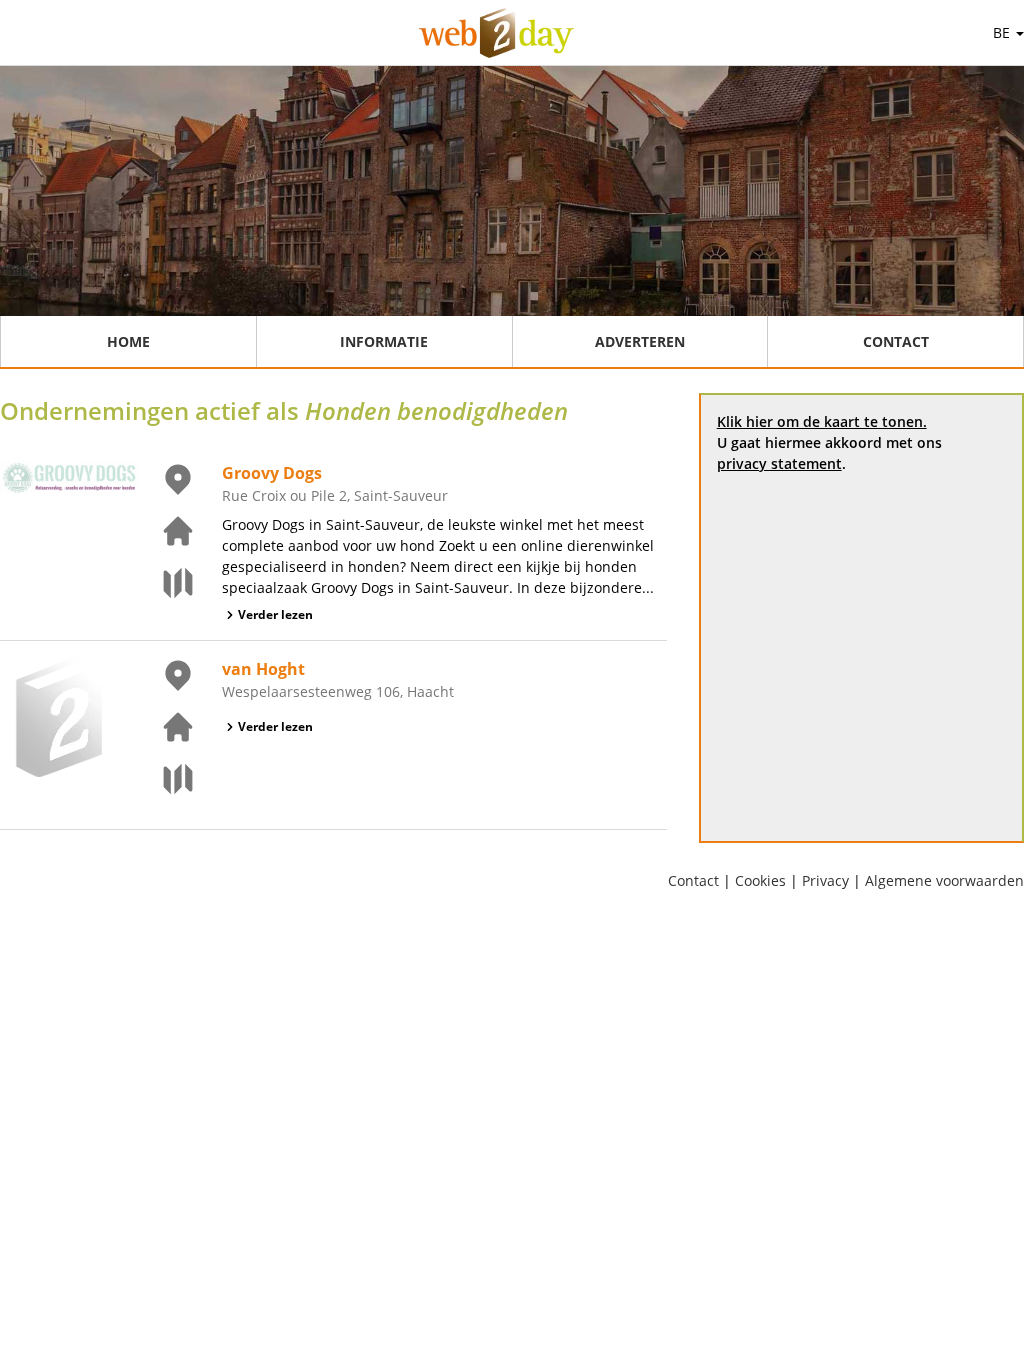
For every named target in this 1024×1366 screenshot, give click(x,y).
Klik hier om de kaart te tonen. (822, 421)
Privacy (825, 880)
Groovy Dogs (272, 473)
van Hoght (263, 669)
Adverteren (640, 341)
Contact (896, 341)
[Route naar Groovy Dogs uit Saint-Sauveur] (166, 583)
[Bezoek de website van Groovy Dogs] (166, 531)
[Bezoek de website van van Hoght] (166, 727)
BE (1003, 32)
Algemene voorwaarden (944, 880)
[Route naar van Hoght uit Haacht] (166, 779)
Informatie (384, 341)
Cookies (760, 880)
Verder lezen (275, 614)
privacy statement (779, 463)
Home (128, 341)
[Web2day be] (496, 33)
